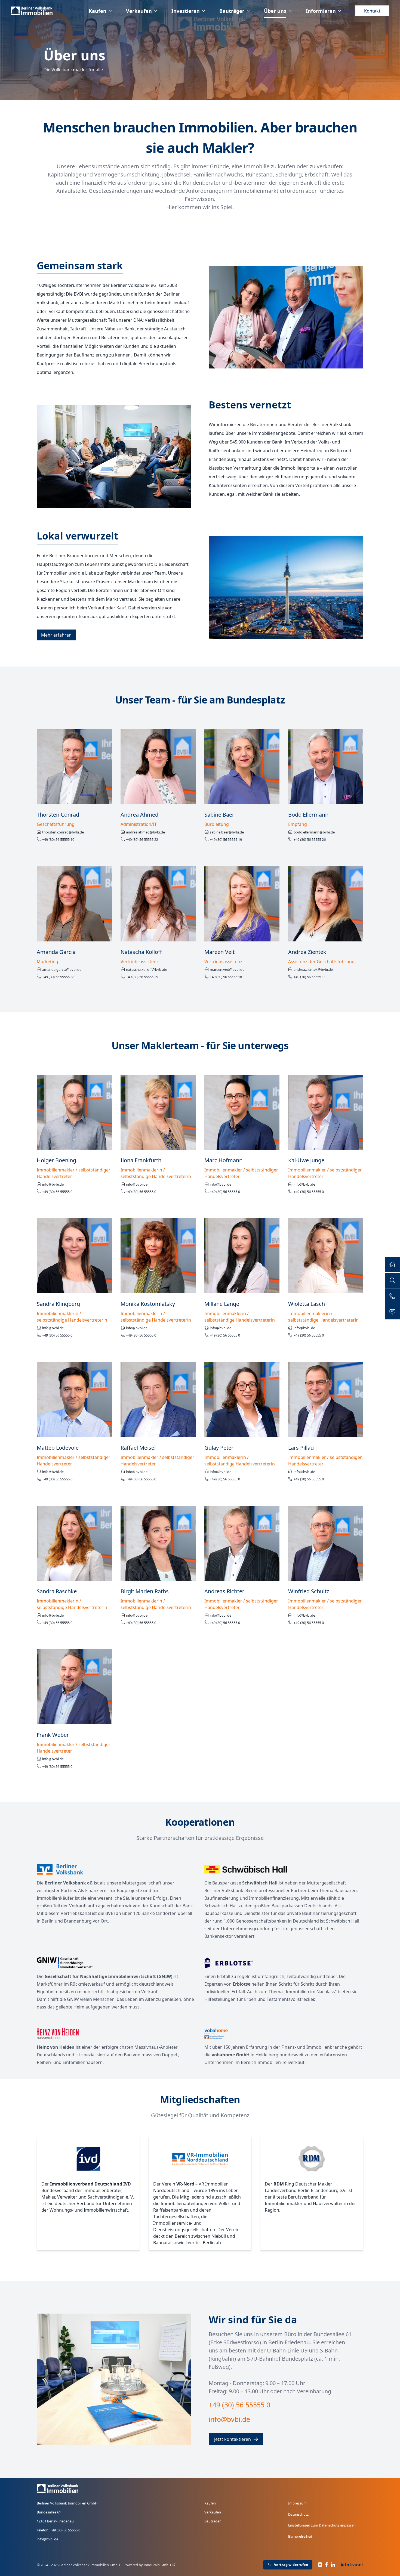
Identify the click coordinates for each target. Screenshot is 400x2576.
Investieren (186, 11)
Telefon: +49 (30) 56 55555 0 (59, 2530)
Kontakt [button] (372, 11)
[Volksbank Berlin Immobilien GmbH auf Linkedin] (333, 2565)
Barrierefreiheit (300, 2536)
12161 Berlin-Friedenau (55, 2521)
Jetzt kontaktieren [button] (233, 2439)
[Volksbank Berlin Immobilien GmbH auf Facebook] (327, 2565)
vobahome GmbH (231, 2055)
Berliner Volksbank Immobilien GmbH (67, 2503)
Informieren (321, 11)
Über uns (275, 11)
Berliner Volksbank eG (69, 1883)
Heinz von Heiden (56, 2047)
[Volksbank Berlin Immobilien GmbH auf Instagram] (320, 2565)
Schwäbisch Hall (260, 1883)
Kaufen (98, 11)
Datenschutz (298, 2514)
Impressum (297, 2503)
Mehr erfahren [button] (56, 635)
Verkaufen (139, 11)
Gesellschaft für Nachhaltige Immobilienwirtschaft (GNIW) (108, 1976)
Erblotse (241, 1984)
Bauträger (232, 11)
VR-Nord (185, 2184)
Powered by (147, 2565)
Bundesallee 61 (49, 2512)
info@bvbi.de (47, 2539)
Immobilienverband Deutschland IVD (90, 2184)
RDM (279, 2184)
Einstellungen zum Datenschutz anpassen (322, 2525)
